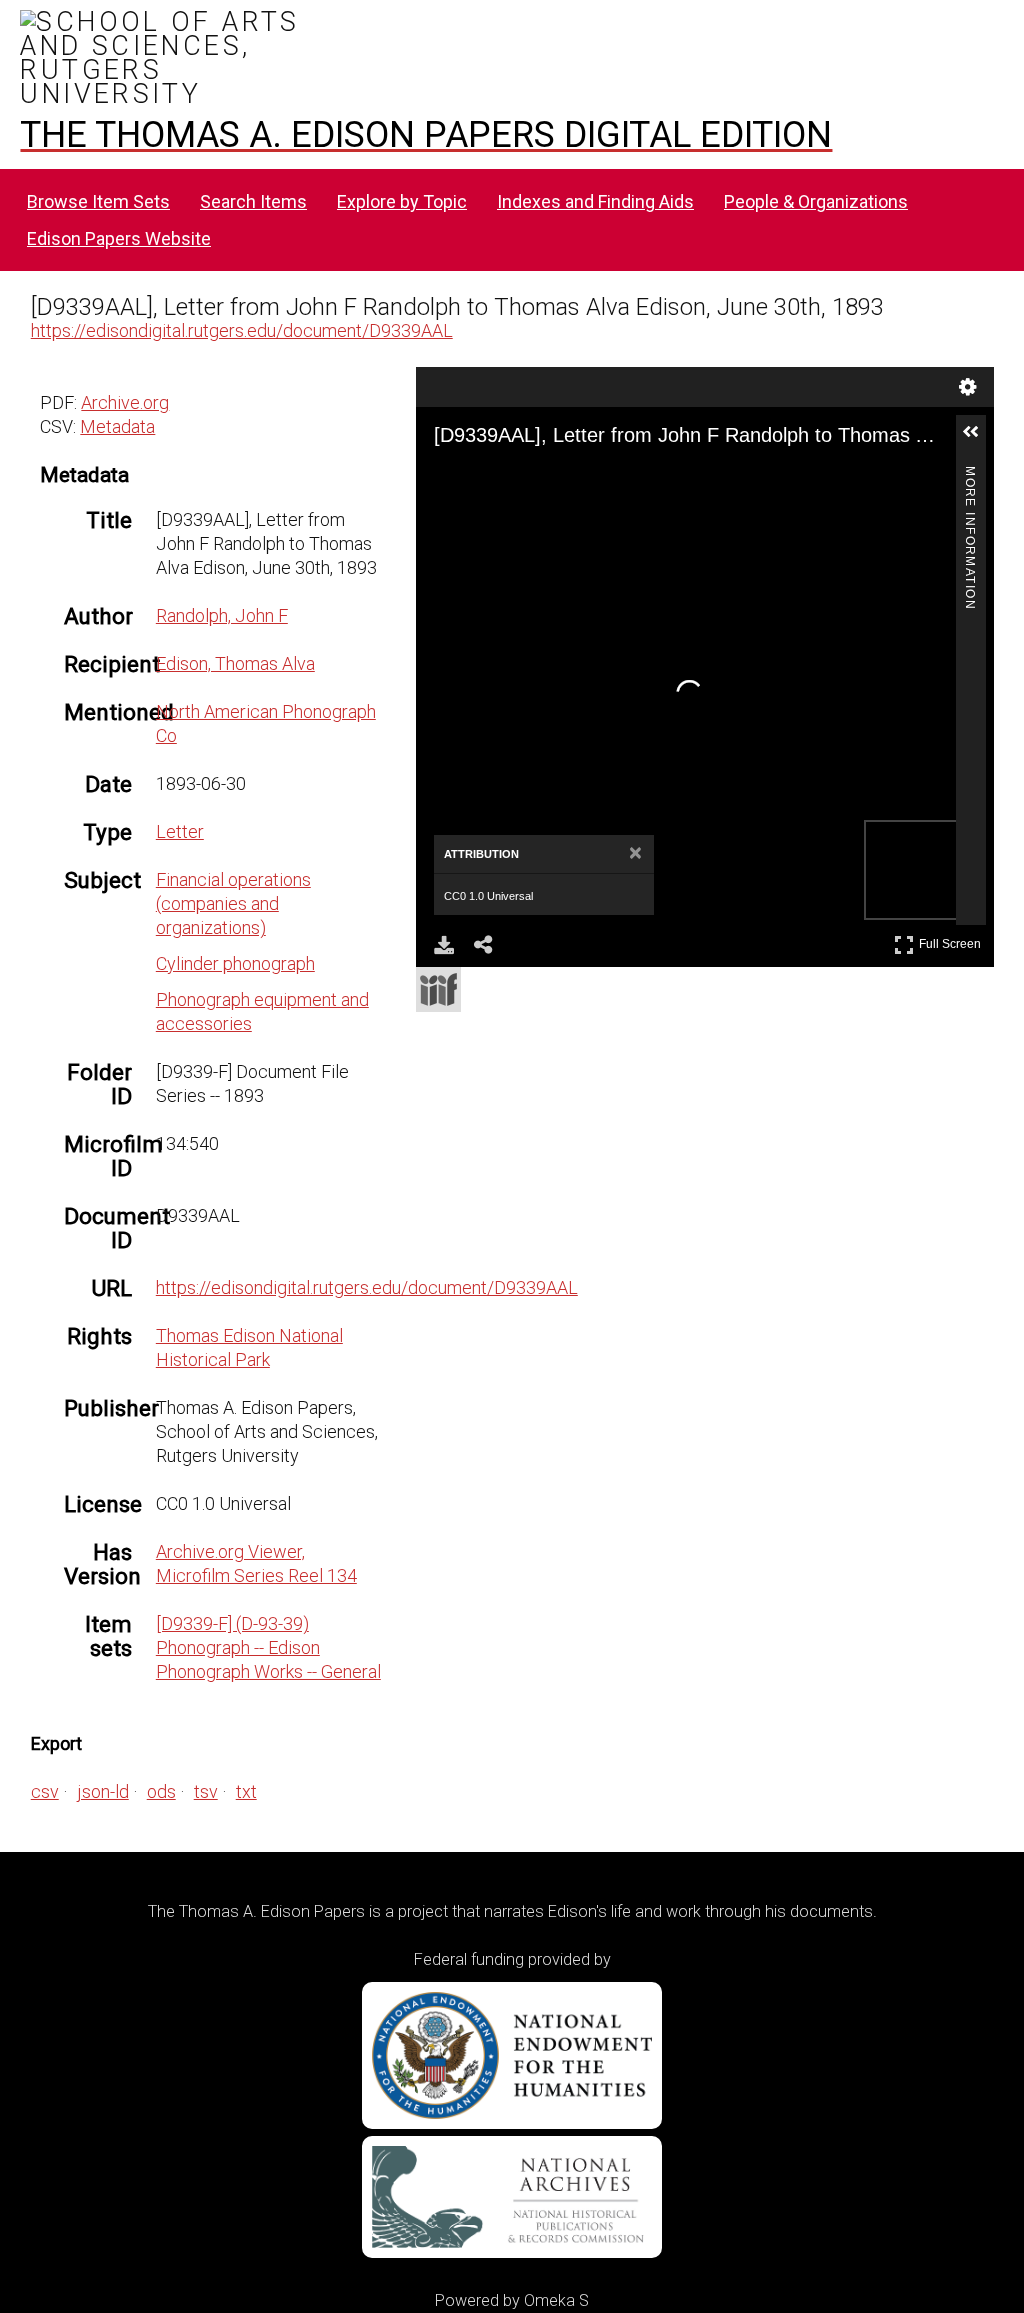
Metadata (117, 426)
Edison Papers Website (119, 238)
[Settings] (968, 387)
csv (45, 1791)
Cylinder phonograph (235, 963)
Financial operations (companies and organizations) (233, 903)
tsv (206, 1791)
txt (246, 1791)
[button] (979, 440)
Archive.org (125, 402)
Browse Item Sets (98, 201)
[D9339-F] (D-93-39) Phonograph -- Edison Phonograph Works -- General (268, 1647)
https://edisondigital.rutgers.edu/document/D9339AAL (242, 330)
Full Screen (952, 940)
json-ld (103, 1791)
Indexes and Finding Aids (595, 201)
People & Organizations (816, 201)
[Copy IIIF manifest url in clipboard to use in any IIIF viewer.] (438, 989)
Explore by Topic (402, 201)
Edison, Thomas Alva (235, 663)
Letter (180, 831)
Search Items (253, 201)
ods (161, 1791)
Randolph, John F (222, 615)
